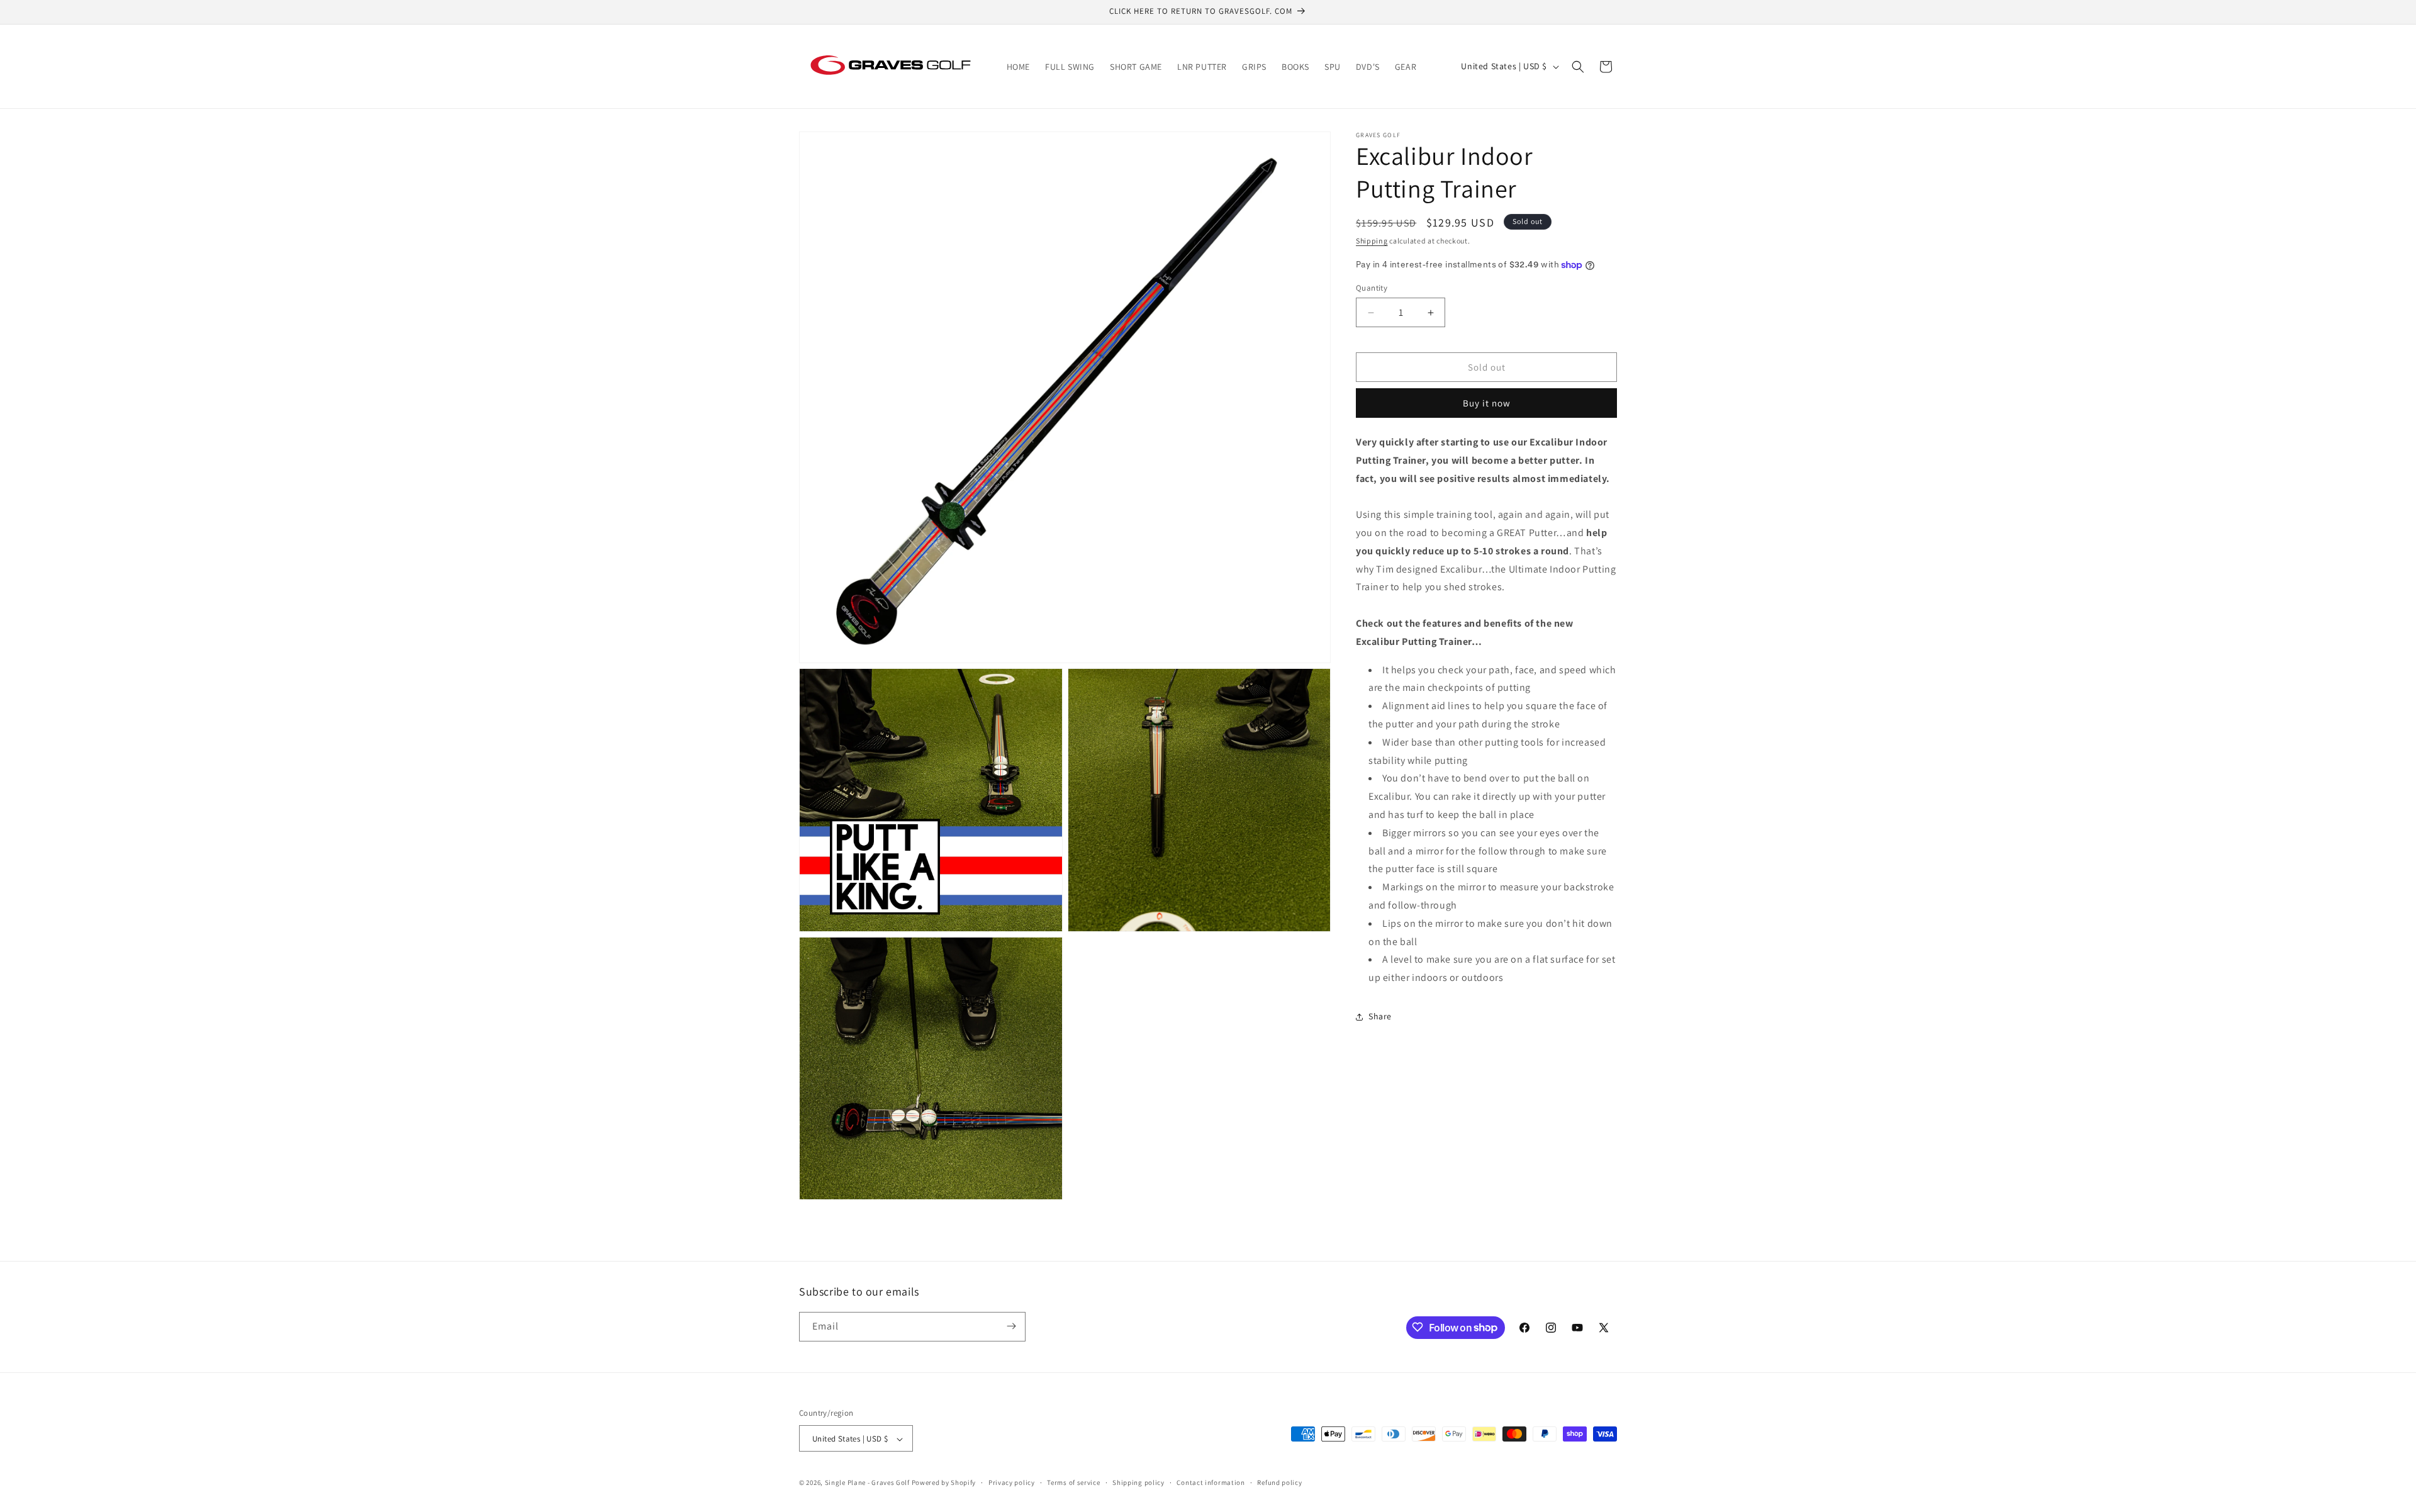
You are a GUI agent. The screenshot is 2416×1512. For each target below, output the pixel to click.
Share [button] (1380, 1017)
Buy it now (1487, 403)
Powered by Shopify (944, 1483)
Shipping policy (1138, 1482)
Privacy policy (1012, 1482)
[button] (1578, 67)
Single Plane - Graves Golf (867, 1483)
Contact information (1211, 1482)
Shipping (1372, 241)
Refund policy (1279, 1482)
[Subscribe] (1011, 1326)
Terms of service (1073, 1482)
